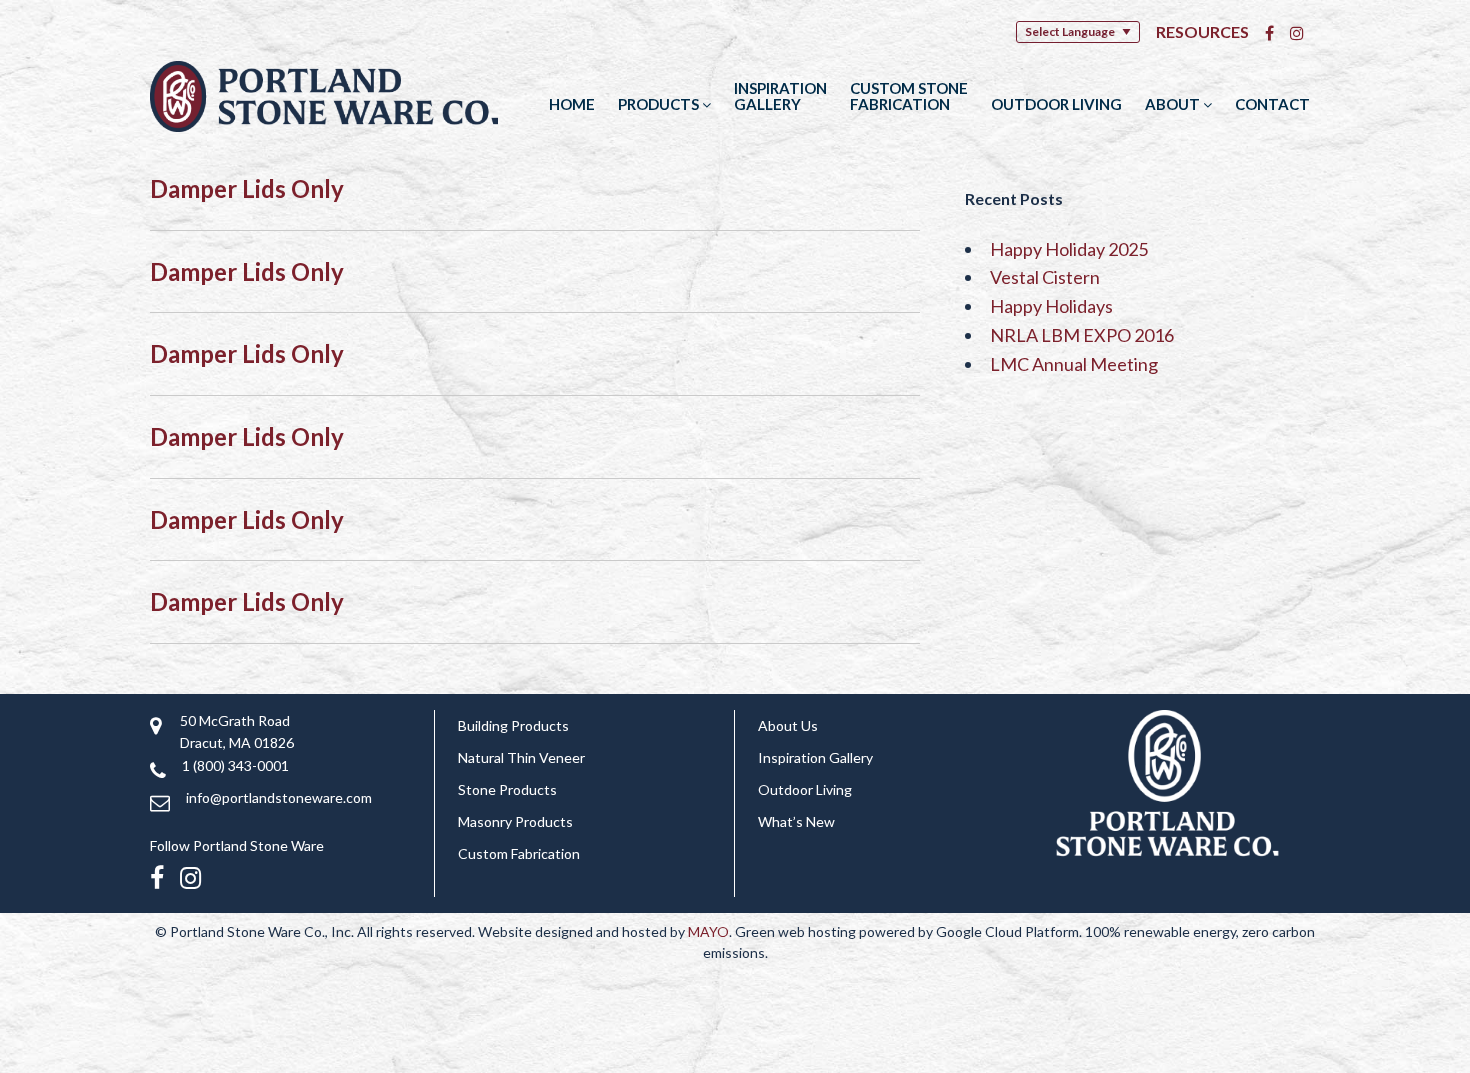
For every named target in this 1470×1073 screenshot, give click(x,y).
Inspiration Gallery (780, 96)
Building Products (513, 725)
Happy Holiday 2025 (1069, 249)
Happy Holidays (1051, 306)
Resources (1202, 31)
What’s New (796, 821)
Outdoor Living (1056, 104)
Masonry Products (515, 821)
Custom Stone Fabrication (909, 96)
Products (660, 104)
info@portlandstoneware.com (279, 797)
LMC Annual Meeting (1074, 364)
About (1174, 104)
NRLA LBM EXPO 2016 (1082, 335)
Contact (1272, 104)
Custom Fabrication (519, 853)
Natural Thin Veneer (521, 757)
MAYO (708, 931)
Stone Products (507, 789)
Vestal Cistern (1045, 277)
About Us (788, 725)
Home (572, 104)
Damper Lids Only (247, 188)
